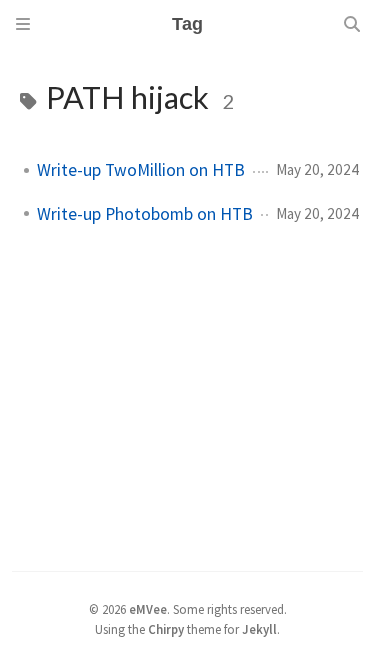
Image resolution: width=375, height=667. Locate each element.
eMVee (148, 609)
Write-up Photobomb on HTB (145, 214)
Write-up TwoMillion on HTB (141, 170)
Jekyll (259, 629)
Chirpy (166, 629)
